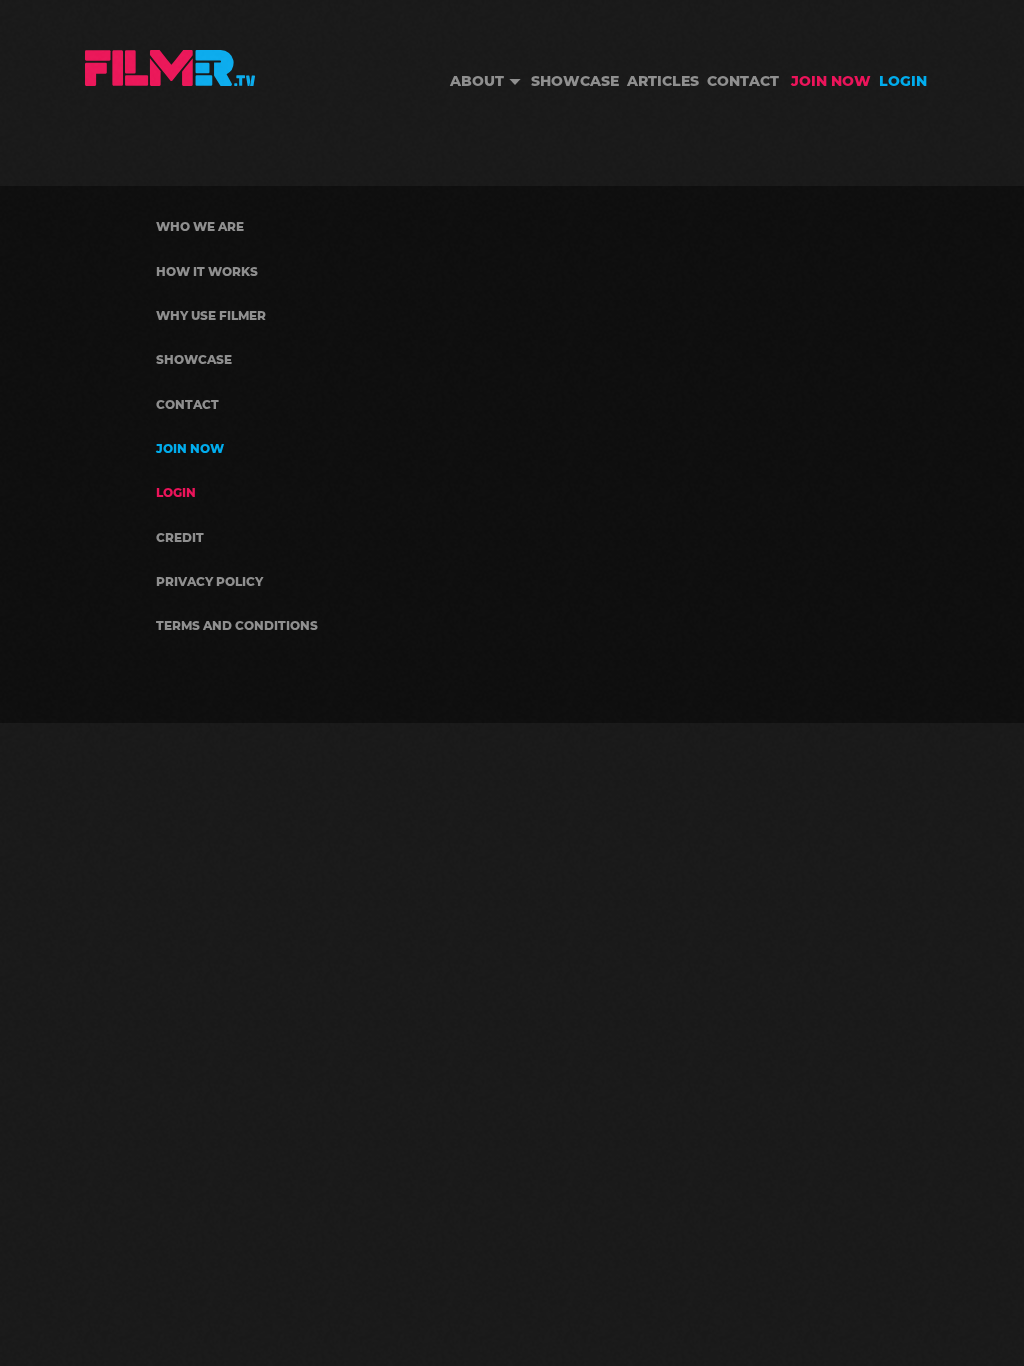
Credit (180, 537)
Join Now (831, 81)
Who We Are (200, 226)
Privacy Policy (209, 581)
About (477, 81)
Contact (743, 81)
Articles (663, 81)
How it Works (207, 271)
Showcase (575, 81)
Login (903, 81)
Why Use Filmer (211, 315)
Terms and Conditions (237, 625)
